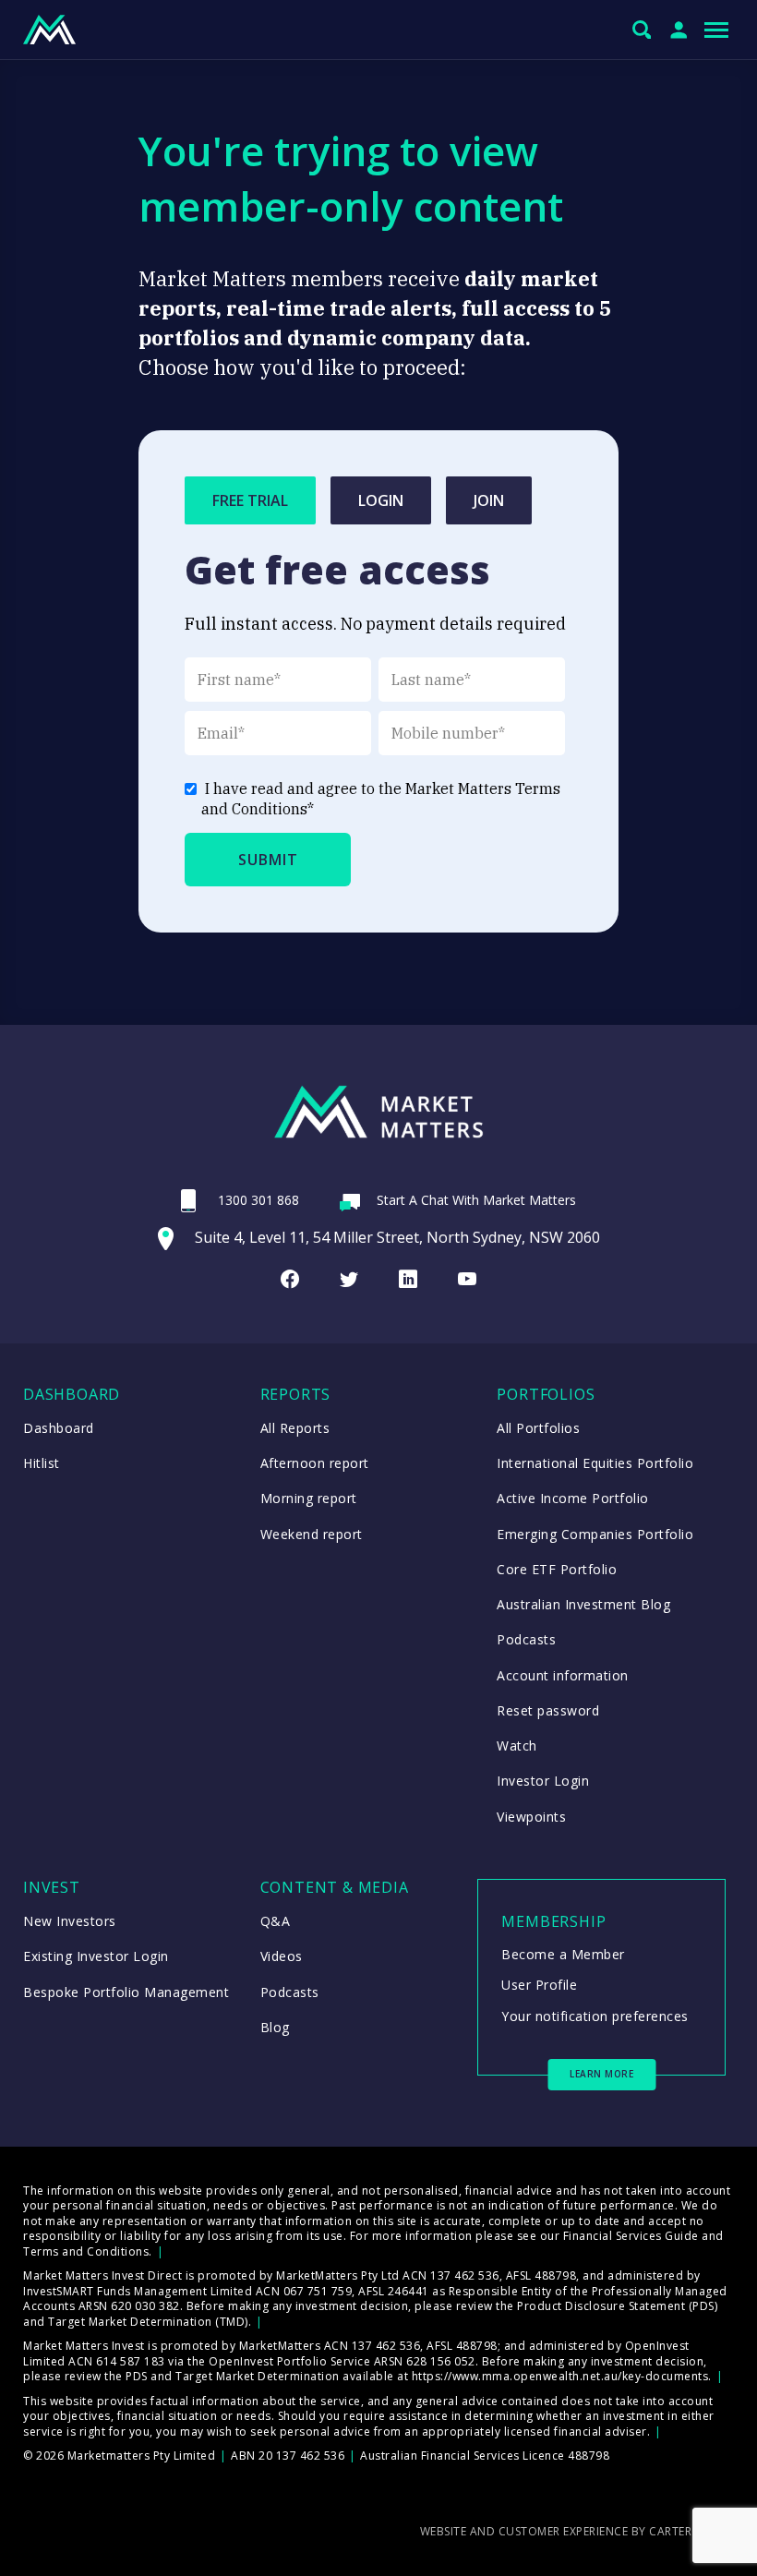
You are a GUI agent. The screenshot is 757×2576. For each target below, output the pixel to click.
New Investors (70, 1921)
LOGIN (381, 500)
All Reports (295, 1428)
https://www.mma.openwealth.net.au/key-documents (560, 2376)
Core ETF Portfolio (557, 1569)
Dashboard (59, 1428)
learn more (601, 2074)
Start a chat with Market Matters (476, 1200)
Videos (282, 1956)
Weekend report (312, 1534)
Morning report (309, 1498)
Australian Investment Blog (583, 1604)
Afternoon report (315, 1463)
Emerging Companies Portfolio (595, 1534)
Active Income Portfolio (573, 1498)
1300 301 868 (258, 1200)
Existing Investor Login (96, 1956)
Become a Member (563, 1954)
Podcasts (526, 1639)
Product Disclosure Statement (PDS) (617, 2306)
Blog (275, 2027)
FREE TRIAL (250, 500)
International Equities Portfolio (595, 1463)
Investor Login (543, 1781)
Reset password (548, 1710)
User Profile (539, 1985)
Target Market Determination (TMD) (148, 2322)
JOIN (489, 500)
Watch (517, 1745)
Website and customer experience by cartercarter (577, 2531)
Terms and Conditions (86, 2251)
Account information (563, 1675)
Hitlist (42, 1463)
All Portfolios (538, 1428)
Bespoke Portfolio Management (126, 1992)
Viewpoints (531, 1817)
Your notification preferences (595, 2016)
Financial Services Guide (631, 2236)
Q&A (276, 1921)
